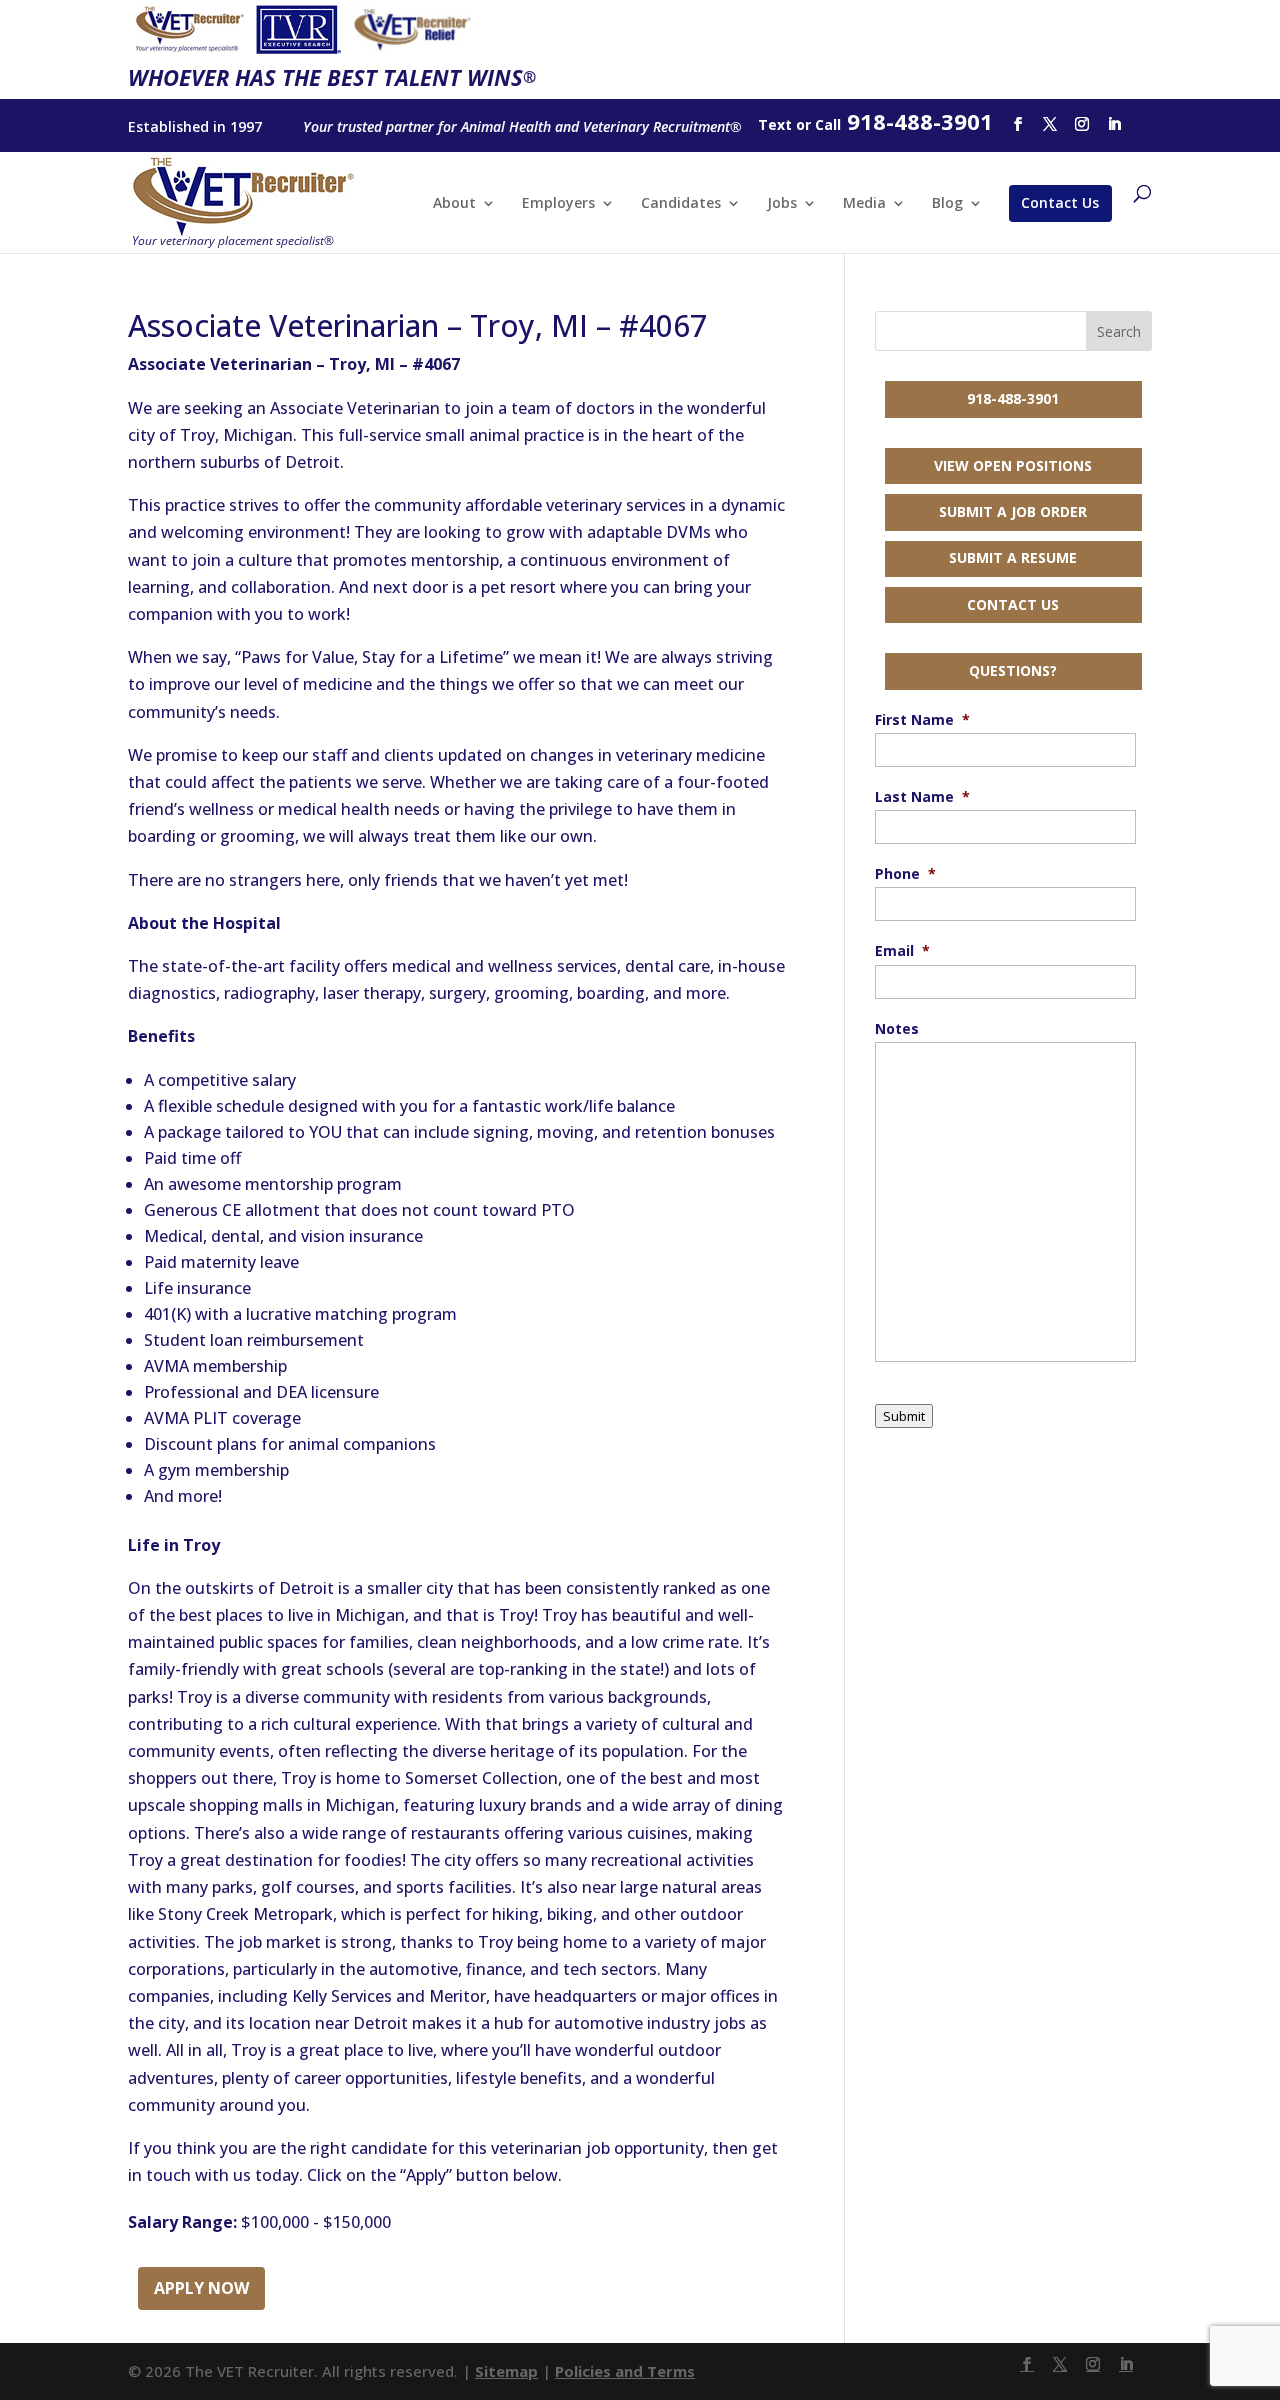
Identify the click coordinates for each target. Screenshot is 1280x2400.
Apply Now (201, 2288)
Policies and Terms (625, 2371)
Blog (947, 204)
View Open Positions (1013, 465)
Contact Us (1060, 202)
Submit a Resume (1013, 557)
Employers (558, 204)
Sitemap (506, 2371)
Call (828, 124)
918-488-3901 (1013, 398)
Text (775, 124)
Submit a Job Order (1013, 511)
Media (864, 204)
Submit (904, 1416)
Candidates (681, 204)
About (454, 204)
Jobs (782, 204)
